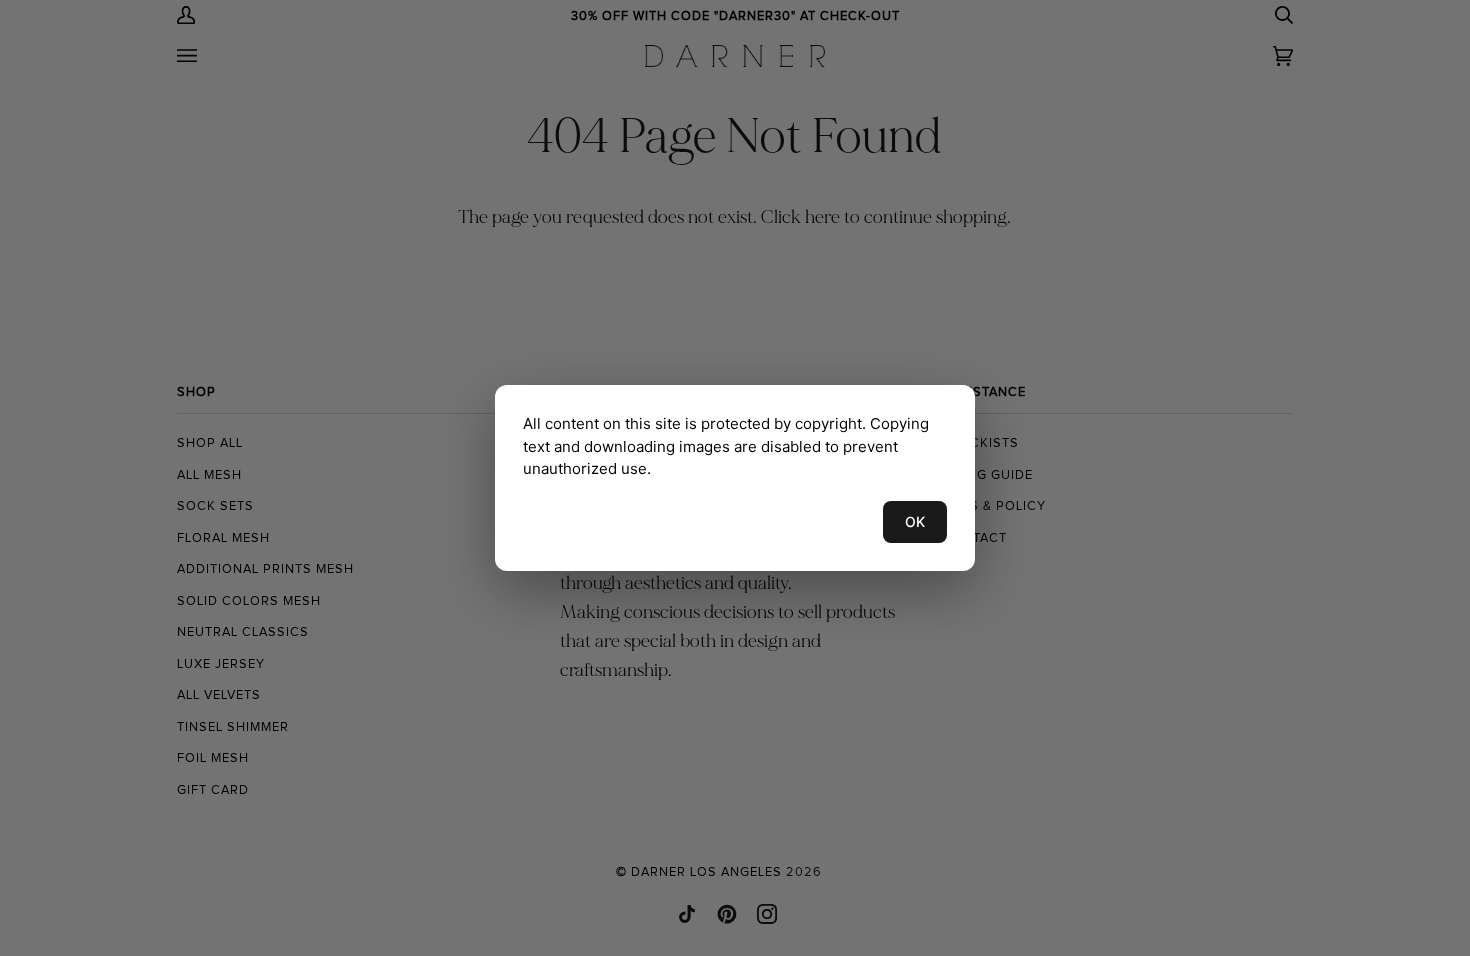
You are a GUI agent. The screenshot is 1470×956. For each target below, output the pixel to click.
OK (915, 521)
